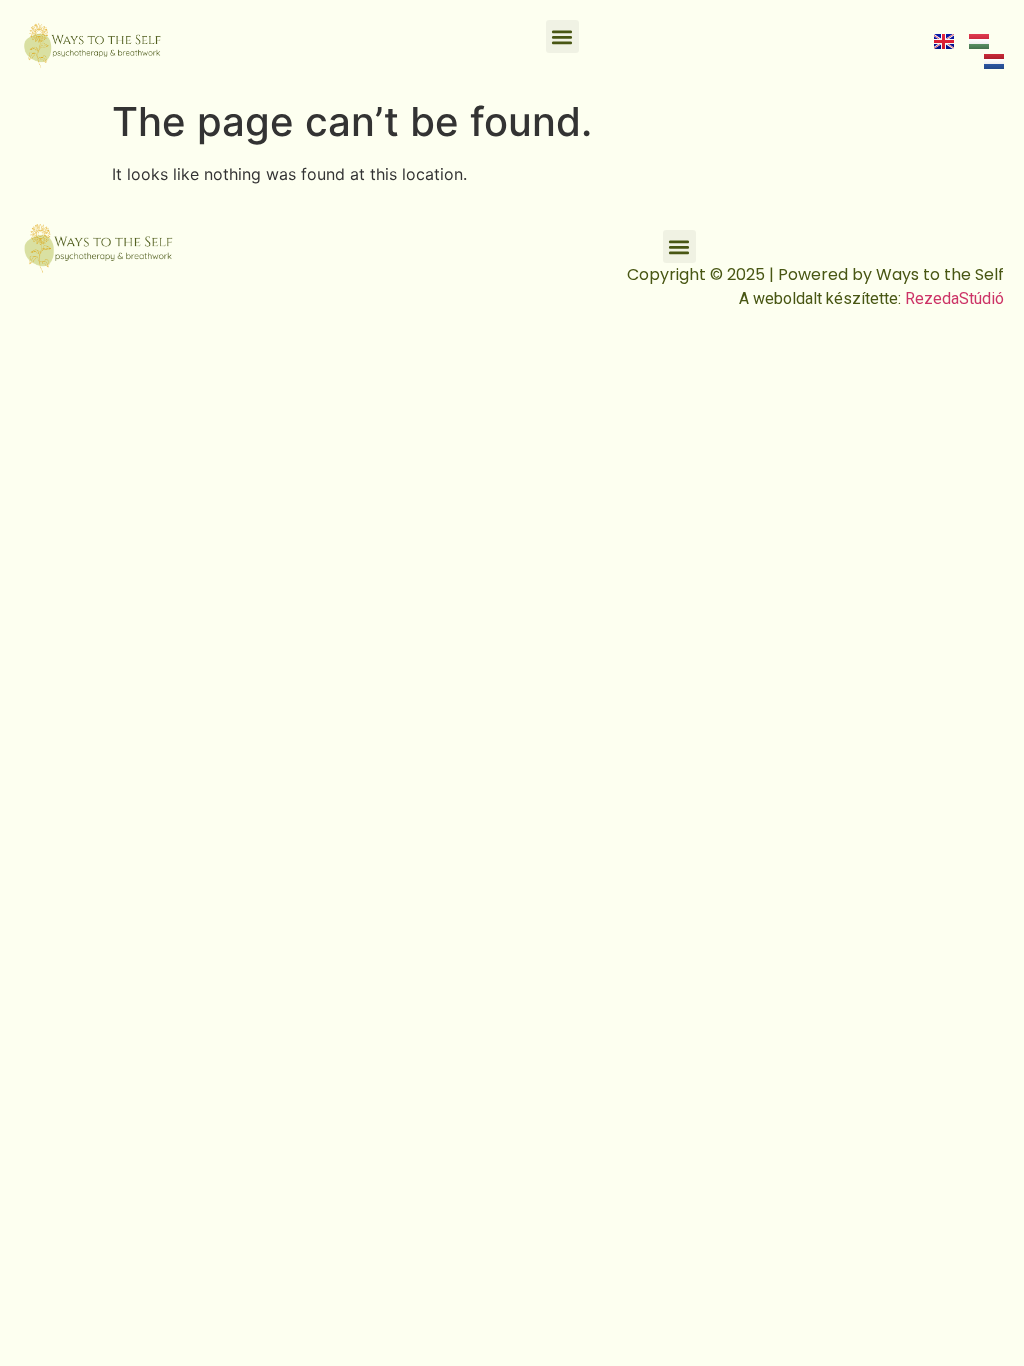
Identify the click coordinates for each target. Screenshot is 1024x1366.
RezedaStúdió (954, 298)
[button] (562, 36)
